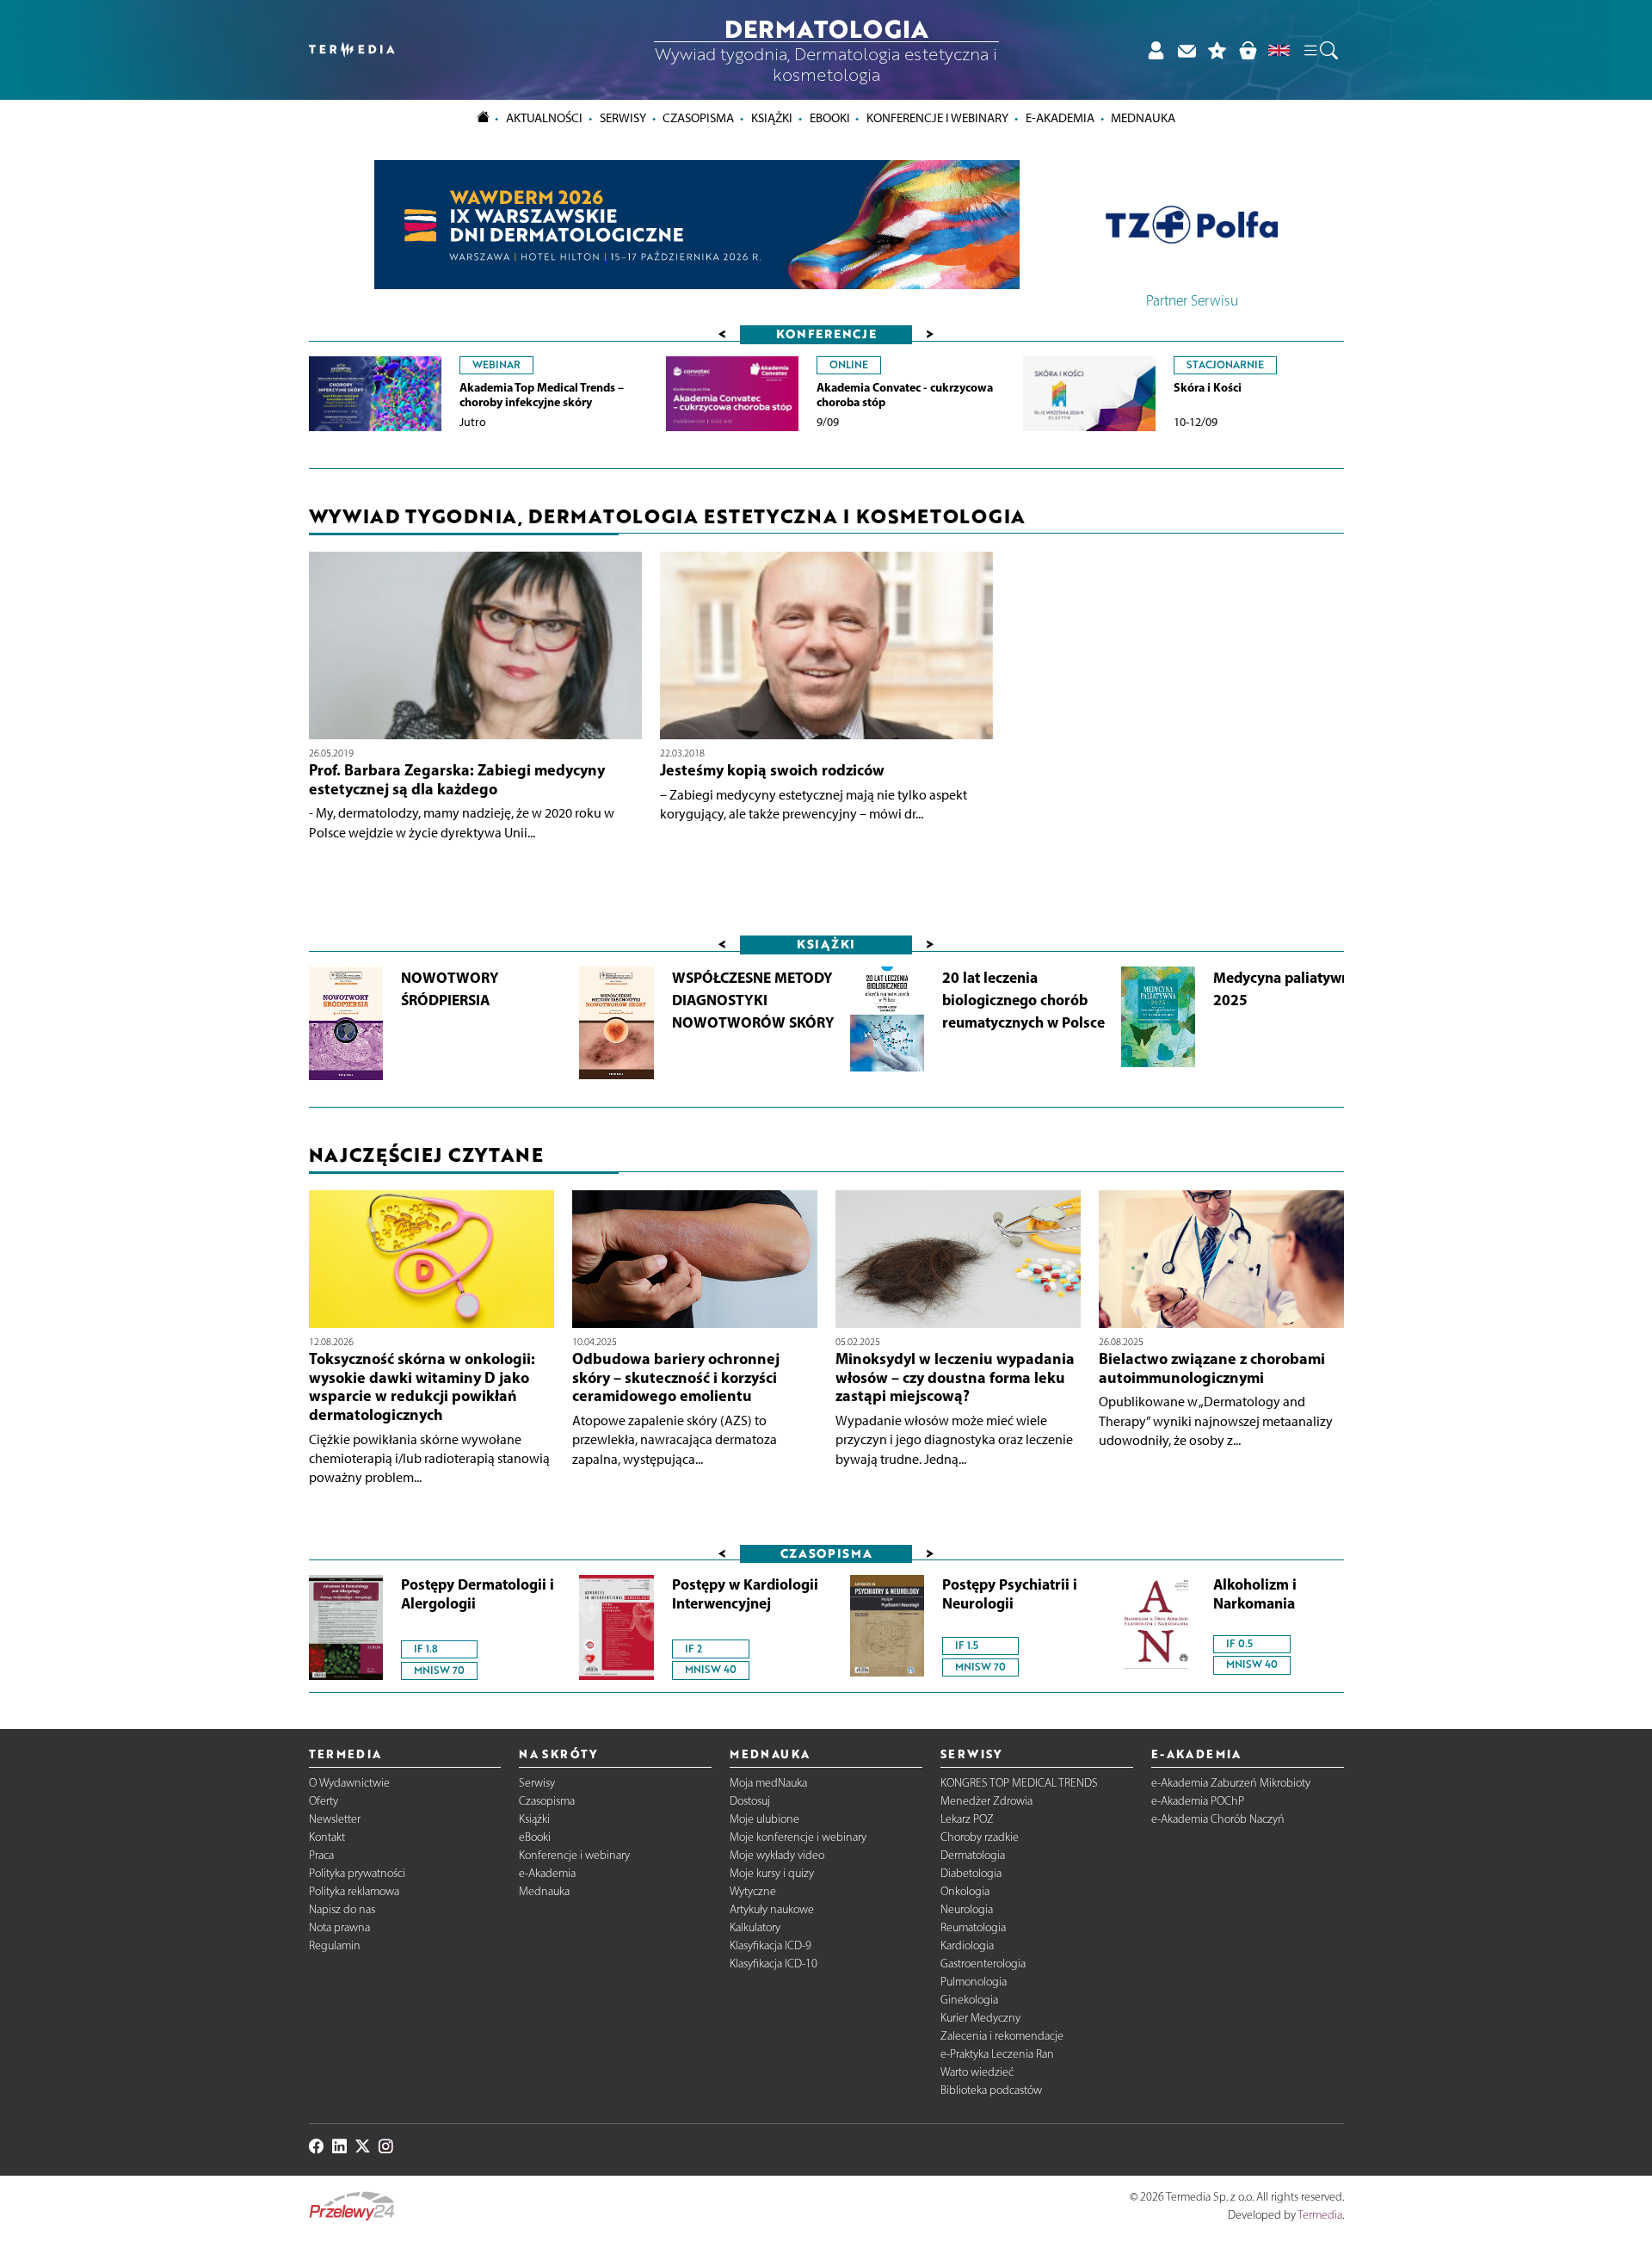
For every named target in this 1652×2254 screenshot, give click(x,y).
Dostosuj (750, 1801)
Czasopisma (547, 1801)
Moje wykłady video (777, 1855)
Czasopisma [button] (698, 118)
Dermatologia (973, 1855)
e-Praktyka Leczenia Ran (997, 2054)
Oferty (324, 1801)
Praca (321, 1855)
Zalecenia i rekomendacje (1002, 2036)
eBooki (830, 118)
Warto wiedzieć (977, 2072)
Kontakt (327, 1837)
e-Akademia (547, 1873)
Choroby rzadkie (980, 1837)
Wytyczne (753, 1891)
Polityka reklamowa (354, 1891)
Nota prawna (339, 1927)
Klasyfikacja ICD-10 (774, 1964)
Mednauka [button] (1143, 118)
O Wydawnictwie (349, 1783)
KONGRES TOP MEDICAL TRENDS (1019, 1783)
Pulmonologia (974, 1982)
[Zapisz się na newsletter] (1187, 50)
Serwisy (537, 1783)
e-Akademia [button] (1060, 118)
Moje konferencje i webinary (798, 1837)
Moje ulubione (764, 1819)
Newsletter (335, 1819)
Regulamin (335, 1945)
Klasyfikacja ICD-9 (771, 1945)
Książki (772, 118)
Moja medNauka (768, 1783)
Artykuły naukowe (772, 1909)
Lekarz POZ (967, 1819)
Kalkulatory (755, 1927)
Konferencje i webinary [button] (937, 118)
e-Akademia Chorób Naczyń (1218, 1819)
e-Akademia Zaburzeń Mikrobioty (1231, 1783)
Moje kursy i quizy (772, 1873)
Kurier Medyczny (980, 2018)
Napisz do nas (342, 1909)
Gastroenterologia (983, 1964)
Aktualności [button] (544, 118)
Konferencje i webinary (574, 1855)
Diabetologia (971, 1873)
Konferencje (826, 333)
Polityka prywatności (357, 1873)
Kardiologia (967, 1945)
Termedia (1320, 2215)
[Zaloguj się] (1156, 50)
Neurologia (967, 1909)
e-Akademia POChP (1198, 1801)
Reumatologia (973, 1927)
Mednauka (544, 1891)
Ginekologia (969, 2000)
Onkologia (965, 1891)
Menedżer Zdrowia (986, 1801)
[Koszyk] (1248, 50)
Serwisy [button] (623, 118)
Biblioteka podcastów (991, 2090)
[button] (1320, 50)
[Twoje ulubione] (1217, 50)
